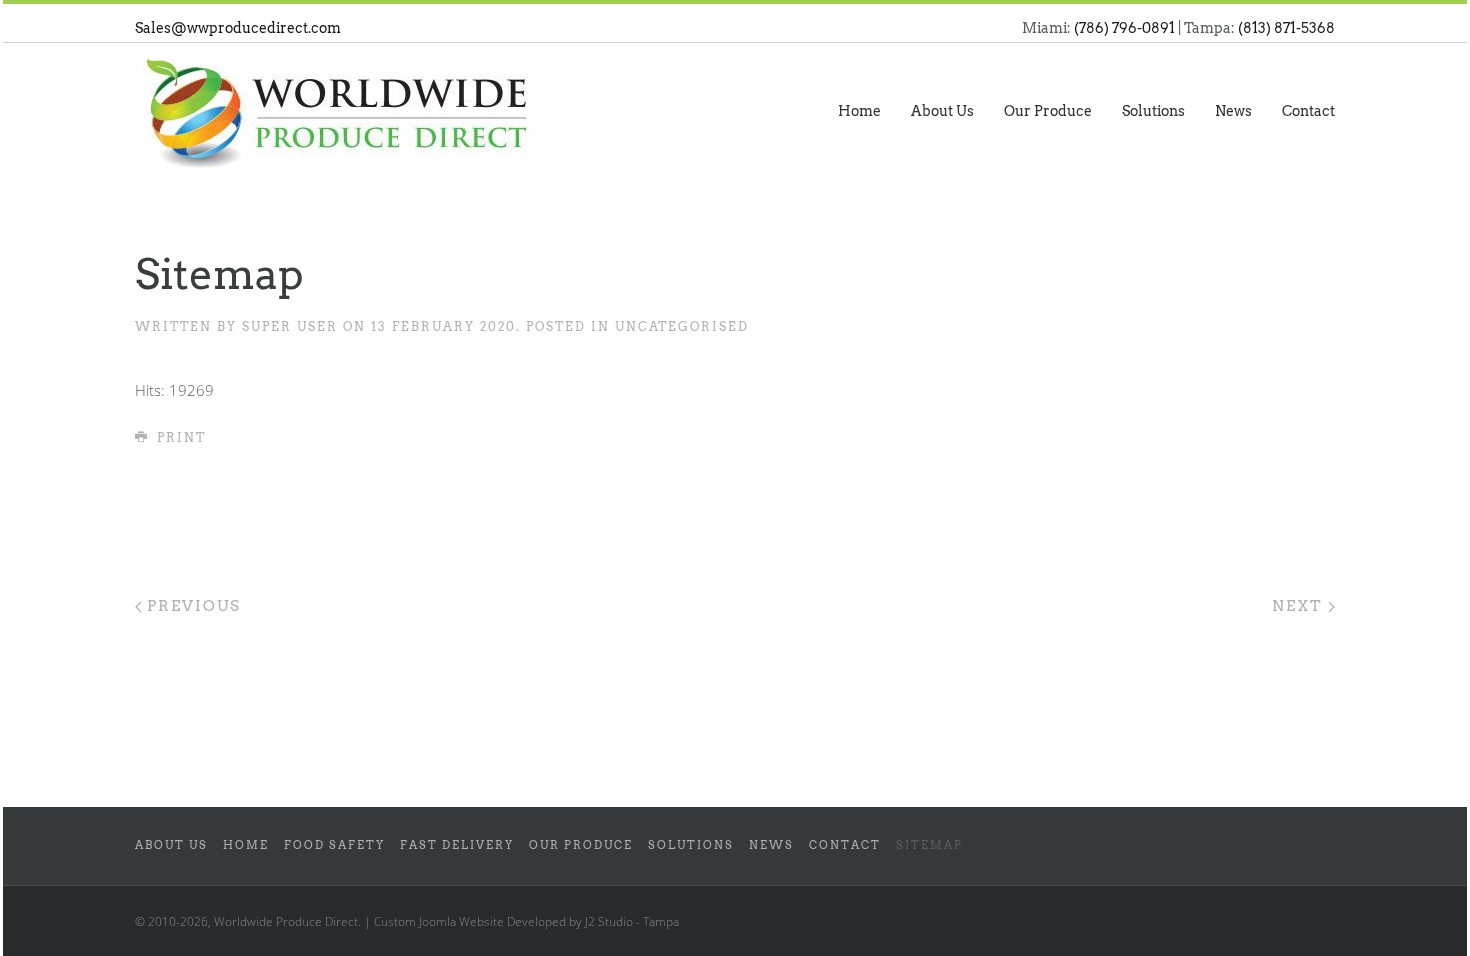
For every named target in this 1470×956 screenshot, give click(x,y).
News (1233, 111)
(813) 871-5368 (1286, 28)
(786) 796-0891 (1124, 28)
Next (1300, 606)
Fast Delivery (457, 845)
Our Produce (1048, 111)
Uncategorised (682, 326)
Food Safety (334, 845)
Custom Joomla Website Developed (470, 921)
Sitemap (929, 845)
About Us (942, 111)
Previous (191, 606)
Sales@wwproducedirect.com (238, 28)
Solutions (1153, 111)
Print (179, 437)
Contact (1308, 111)
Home (859, 111)
